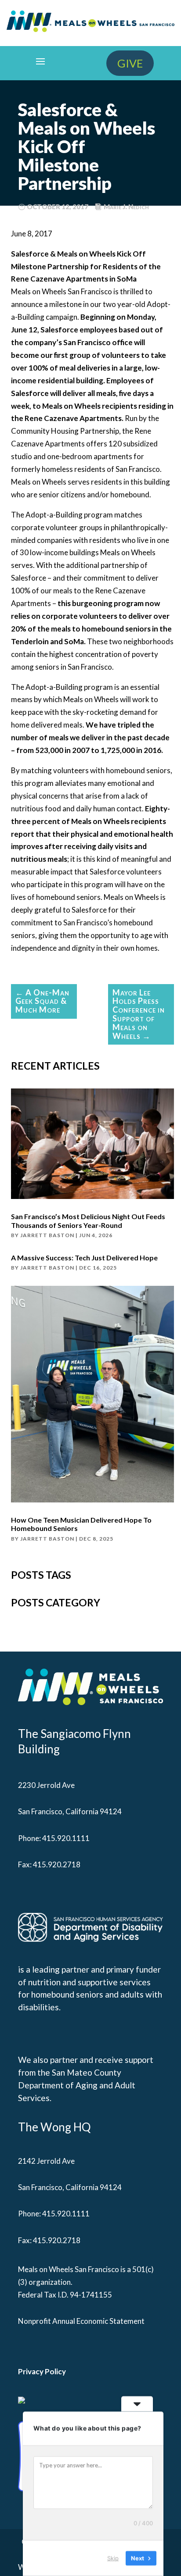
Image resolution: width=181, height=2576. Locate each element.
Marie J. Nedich (126, 207)
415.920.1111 (66, 1838)
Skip (113, 2558)
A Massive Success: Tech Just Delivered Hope (84, 1258)
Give (130, 63)
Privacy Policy (42, 2371)
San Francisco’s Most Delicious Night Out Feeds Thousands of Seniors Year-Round (88, 1220)
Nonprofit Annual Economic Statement (81, 2321)
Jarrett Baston (47, 1235)
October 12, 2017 (58, 207)
